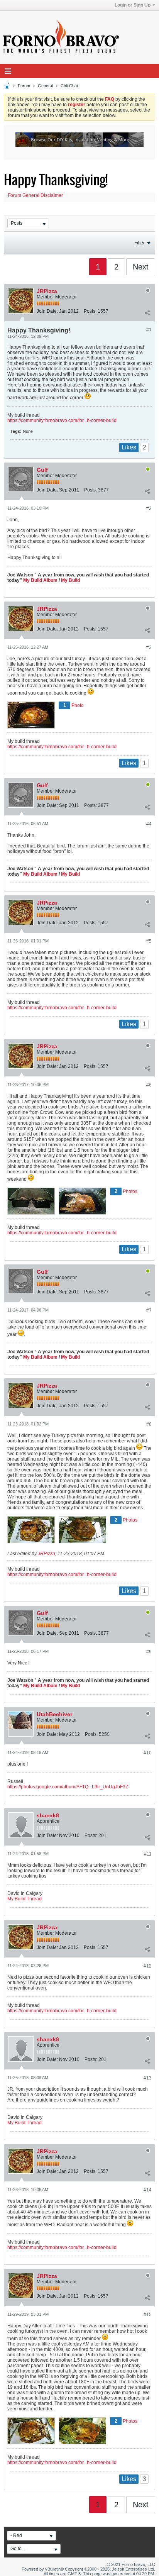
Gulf (42, 470)
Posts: (90, 311)
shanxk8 (48, 1815)
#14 (148, 2190)
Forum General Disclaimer (35, 195)
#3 (149, 647)
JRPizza (47, 291)
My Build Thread (25, 1899)
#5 (149, 941)
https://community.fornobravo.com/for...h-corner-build (62, 420)
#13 (148, 2078)
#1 (149, 330)
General (45, 86)
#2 (149, 508)
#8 (149, 1424)
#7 (149, 1310)
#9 (149, 1652)
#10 (148, 1753)
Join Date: (47, 311)
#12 (148, 1966)
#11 (148, 1854)
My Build (70, 580)
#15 (148, 2315)
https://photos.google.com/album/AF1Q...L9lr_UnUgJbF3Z (68, 1787)
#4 (149, 824)
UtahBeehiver (54, 1714)
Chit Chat (69, 86)
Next (141, 267)
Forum (24, 86)
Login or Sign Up (133, 5)
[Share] (147, 313)
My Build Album (40, 580)
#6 (149, 1085)
